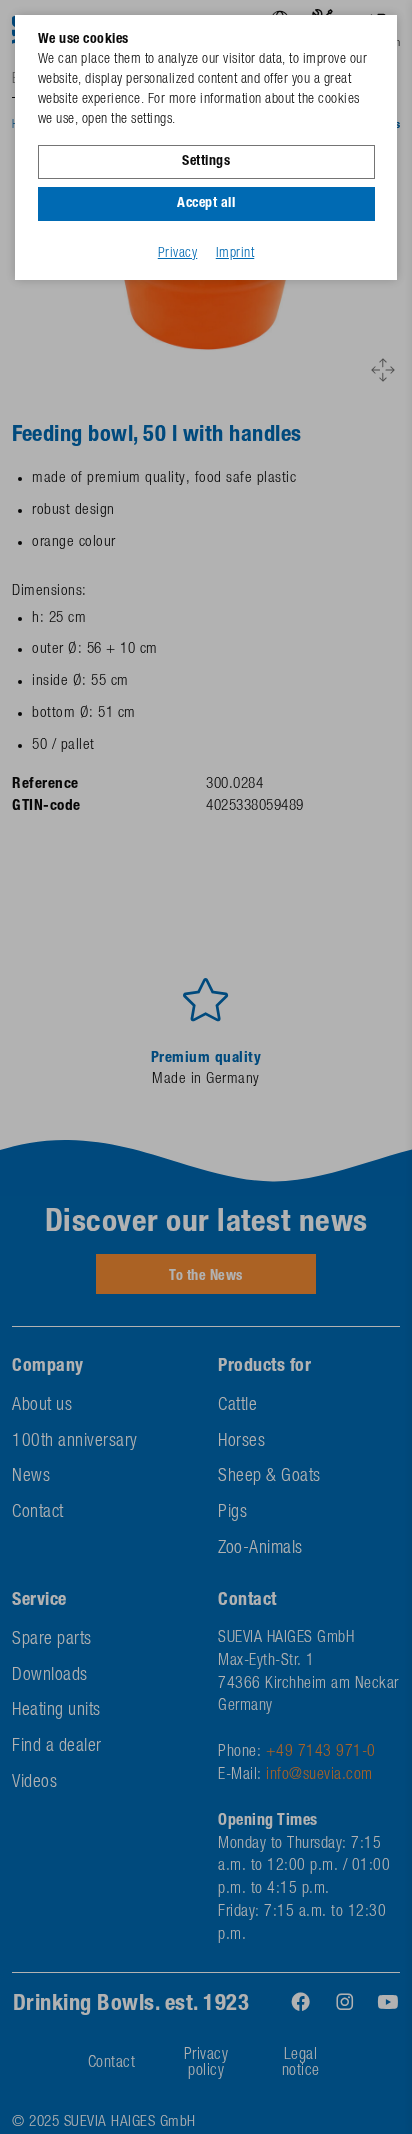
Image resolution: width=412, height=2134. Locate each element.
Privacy (178, 254)
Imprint (235, 254)
